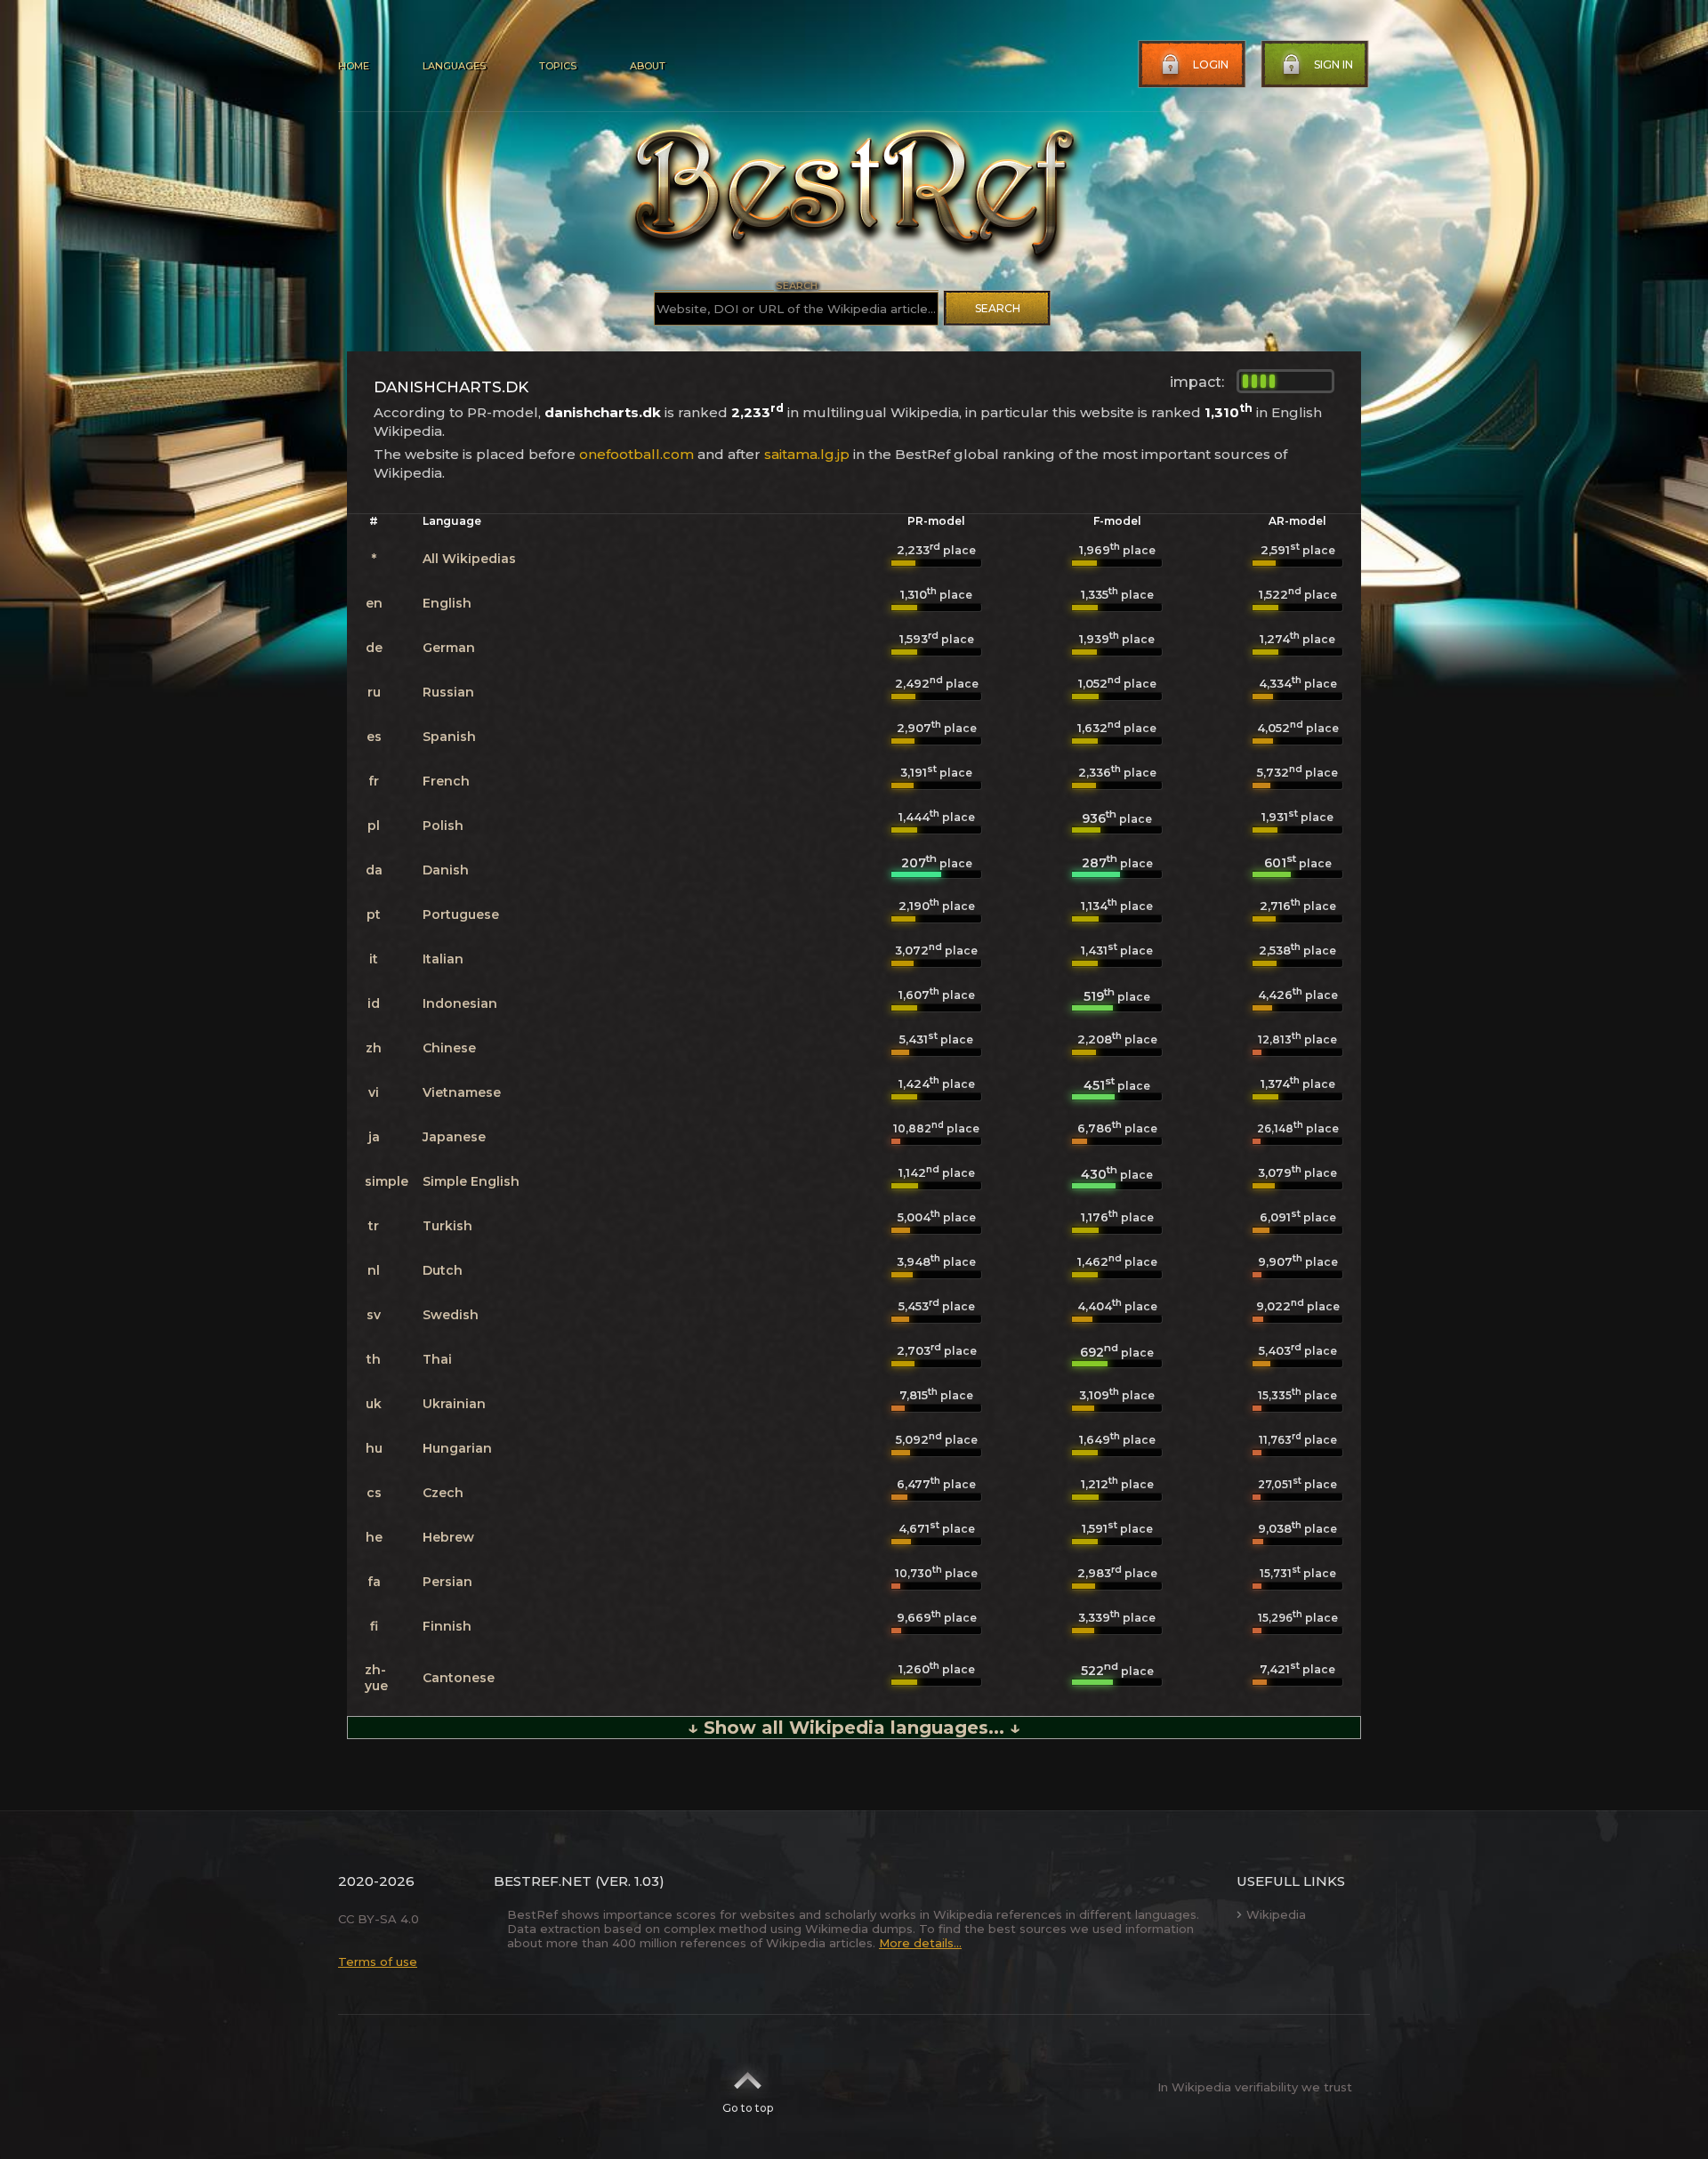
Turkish (447, 1226)
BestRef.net (543, 1881)
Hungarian (457, 1448)
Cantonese (459, 1678)
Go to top (748, 2108)
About (648, 66)
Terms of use (378, 1962)
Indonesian (460, 1003)
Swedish (451, 1315)
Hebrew (448, 1537)
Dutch (443, 1270)
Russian (448, 692)
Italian (443, 959)
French (446, 781)
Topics (558, 66)
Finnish (447, 1626)
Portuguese (461, 914)
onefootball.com (636, 454)
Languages (454, 66)
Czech (443, 1493)
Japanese (454, 1137)
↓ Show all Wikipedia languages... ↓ (854, 1728)
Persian (447, 1582)
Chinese (449, 1048)
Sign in (1333, 64)
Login (1211, 64)
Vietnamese (462, 1092)
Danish (446, 870)
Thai (437, 1359)
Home (354, 66)
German (449, 648)
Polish (443, 826)
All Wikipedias (469, 559)
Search (998, 308)
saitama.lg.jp (807, 454)
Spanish (449, 737)
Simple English (471, 1181)
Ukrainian (454, 1404)
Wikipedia (1276, 1914)
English (447, 603)
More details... (920, 1943)
